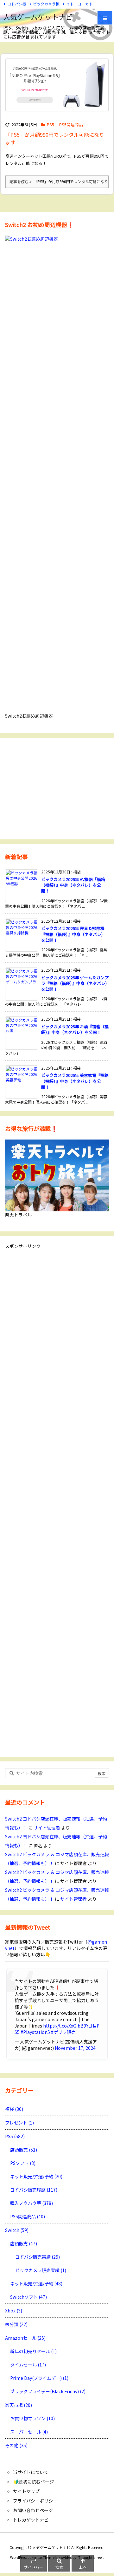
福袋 (14, 2109)
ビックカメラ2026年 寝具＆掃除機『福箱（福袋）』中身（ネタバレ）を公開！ (73, 934)
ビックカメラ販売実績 (41, 2270)
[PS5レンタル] (57, 85)
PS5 (51, 124)
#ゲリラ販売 (63, 2032)
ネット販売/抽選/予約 (36, 2176)
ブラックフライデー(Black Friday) (48, 2391)
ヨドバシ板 (17, 4)
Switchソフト (28, 2297)
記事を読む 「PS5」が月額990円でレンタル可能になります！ (59, 181)
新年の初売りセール (33, 2351)
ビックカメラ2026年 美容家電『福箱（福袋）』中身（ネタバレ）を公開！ (75, 1081)
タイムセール (28, 2365)
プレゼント (19, 2123)
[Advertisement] (57, 788)
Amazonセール (25, 2338)
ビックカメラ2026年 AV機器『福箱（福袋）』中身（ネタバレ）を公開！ (73, 885)
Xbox (14, 2311)
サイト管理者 (47, 1828)
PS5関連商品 (71, 124)
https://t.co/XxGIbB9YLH (69, 2026)
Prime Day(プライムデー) (39, 2378)
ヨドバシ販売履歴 (34, 2190)
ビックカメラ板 (46, 4)
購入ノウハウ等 (32, 2203)
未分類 (16, 2324)
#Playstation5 (35, 2032)
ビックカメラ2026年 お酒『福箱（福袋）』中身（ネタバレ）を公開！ (75, 1029)
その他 (16, 2445)
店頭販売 (24, 2150)
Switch (17, 2230)
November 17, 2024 (75, 2048)
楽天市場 (19, 2405)
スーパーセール (29, 2432)
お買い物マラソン (32, 2418)
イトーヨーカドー (81, 4)
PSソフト (23, 2163)
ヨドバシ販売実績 (38, 2257)
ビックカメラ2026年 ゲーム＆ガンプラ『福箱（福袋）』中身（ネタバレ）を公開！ (75, 983)
